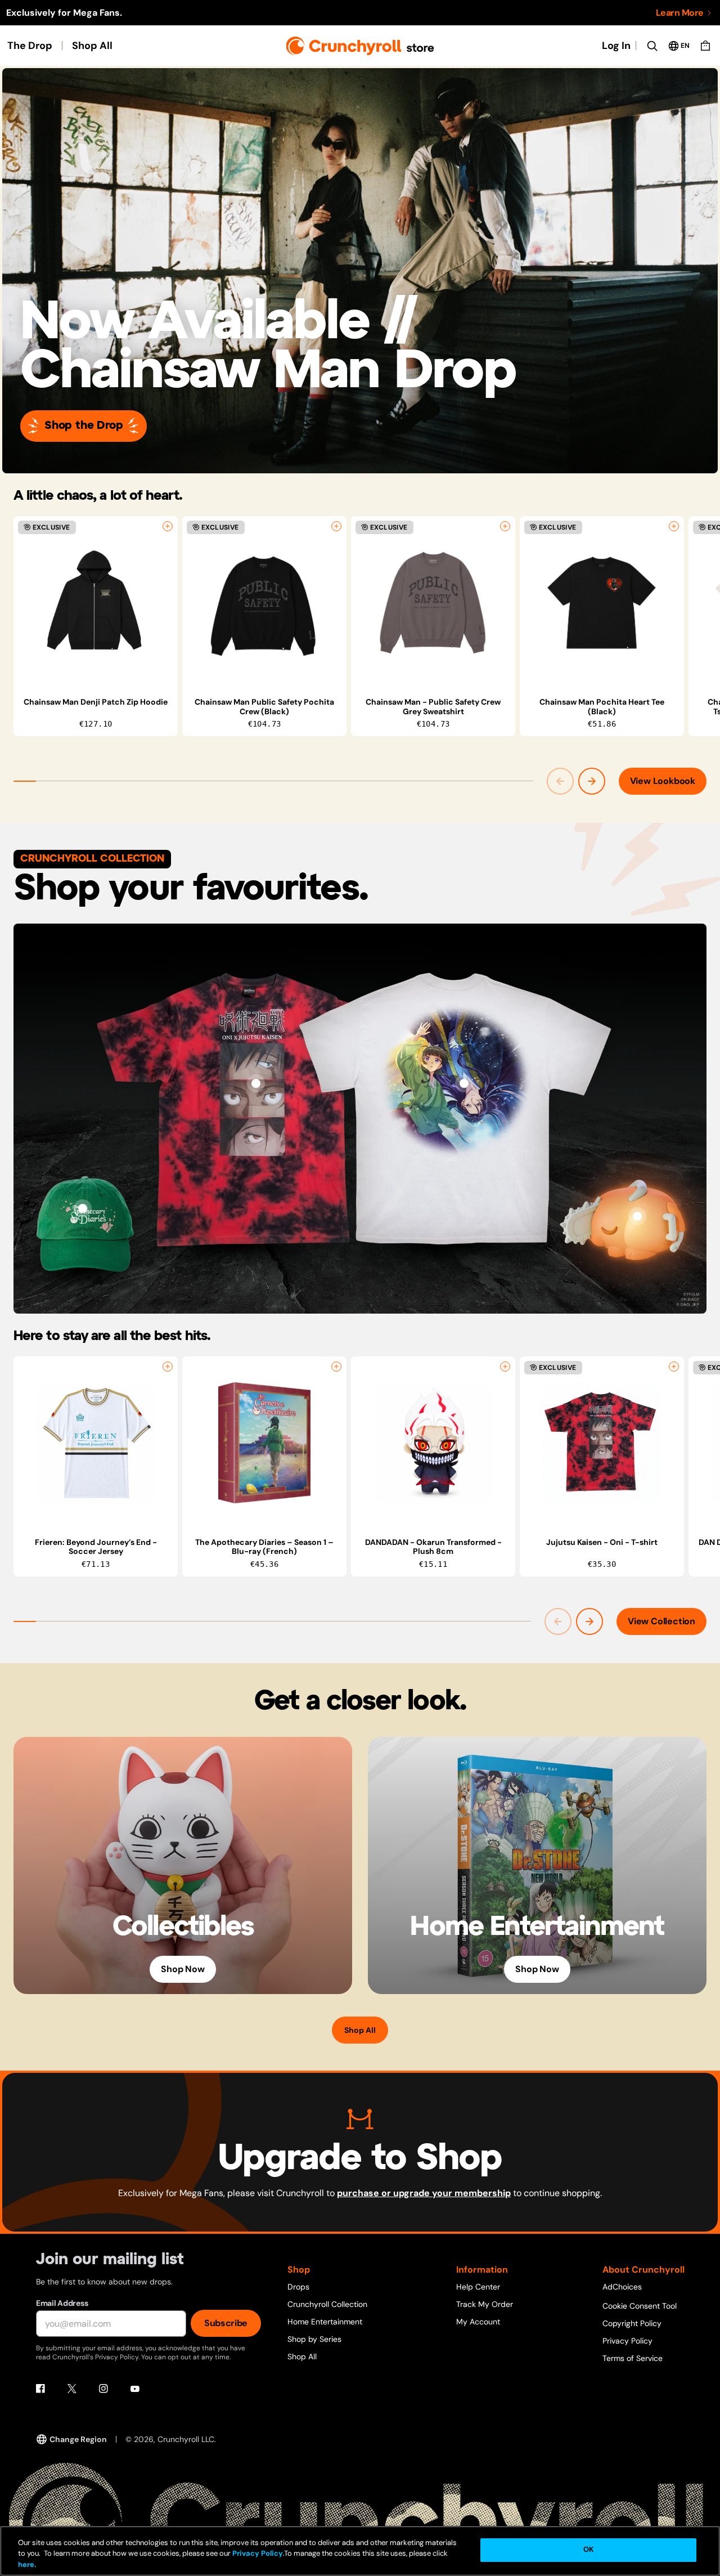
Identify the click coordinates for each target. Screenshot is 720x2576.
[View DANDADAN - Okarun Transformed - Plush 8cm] (433, 1443)
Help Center (478, 2287)
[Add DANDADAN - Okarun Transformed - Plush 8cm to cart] (505, 1367)
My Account (478, 2322)
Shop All (92, 46)
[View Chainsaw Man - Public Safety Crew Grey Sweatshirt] (433, 603)
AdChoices (622, 2287)
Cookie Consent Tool (640, 2306)
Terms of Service (633, 2358)
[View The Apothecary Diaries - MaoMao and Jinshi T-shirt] (464, 1083)
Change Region (78, 2439)
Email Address (62, 2303)
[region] (367, 626)
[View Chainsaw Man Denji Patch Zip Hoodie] (96, 603)
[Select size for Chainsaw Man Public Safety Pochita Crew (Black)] (336, 526)
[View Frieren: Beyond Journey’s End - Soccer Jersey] (96, 1443)
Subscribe (226, 2323)
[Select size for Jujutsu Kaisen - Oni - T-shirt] (674, 1367)
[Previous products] (560, 781)
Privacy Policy (627, 2341)
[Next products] (592, 781)
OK (588, 2550)
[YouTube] (135, 2389)
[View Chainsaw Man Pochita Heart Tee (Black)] (602, 603)
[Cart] (705, 46)
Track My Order (485, 2304)
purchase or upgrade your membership (424, 2193)
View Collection (661, 1621)
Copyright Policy (632, 2323)
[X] (72, 2389)
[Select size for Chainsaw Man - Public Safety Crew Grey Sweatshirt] (505, 526)
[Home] (360, 46)
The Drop (30, 46)
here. (27, 2564)
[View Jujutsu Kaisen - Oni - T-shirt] (256, 1083)
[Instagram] (103, 2389)
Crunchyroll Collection (327, 2304)
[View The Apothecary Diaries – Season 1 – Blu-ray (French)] (264, 1443)
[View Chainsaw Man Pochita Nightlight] (637, 1216)
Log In (616, 46)
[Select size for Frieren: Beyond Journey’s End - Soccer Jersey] (168, 1367)
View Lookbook (663, 781)
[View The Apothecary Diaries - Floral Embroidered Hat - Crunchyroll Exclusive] (83, 1208)
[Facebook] (40, 2389)
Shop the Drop (84, 426)
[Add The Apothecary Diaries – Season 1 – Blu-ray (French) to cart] (336, 1367)
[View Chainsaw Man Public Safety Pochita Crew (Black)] (264, 603)
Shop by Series (314, 2339)
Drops (298, 2287)
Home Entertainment (325, 2322)
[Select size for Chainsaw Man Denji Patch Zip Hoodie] (168, 526)
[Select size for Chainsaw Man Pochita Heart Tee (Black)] (674, 526)
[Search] (652, 46)
